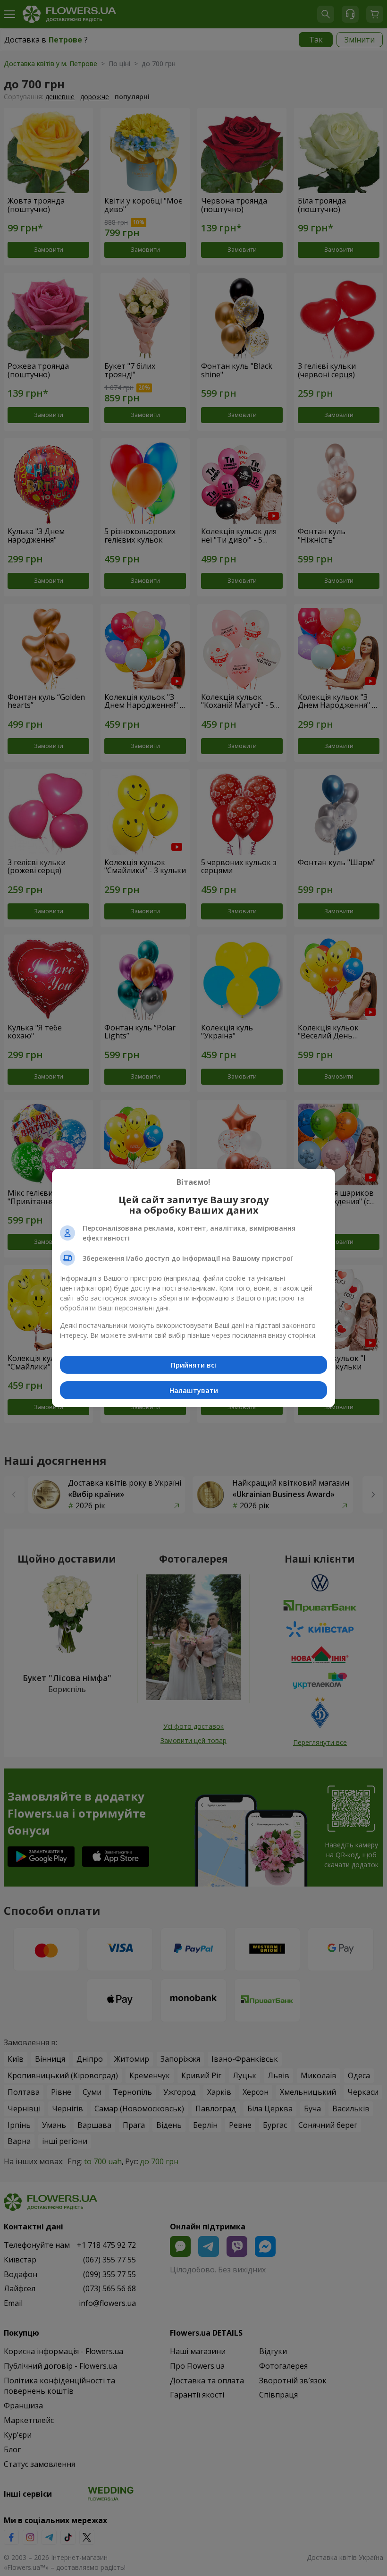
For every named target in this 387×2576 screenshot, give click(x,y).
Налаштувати (194, 1390)
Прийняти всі (193, 1365)
